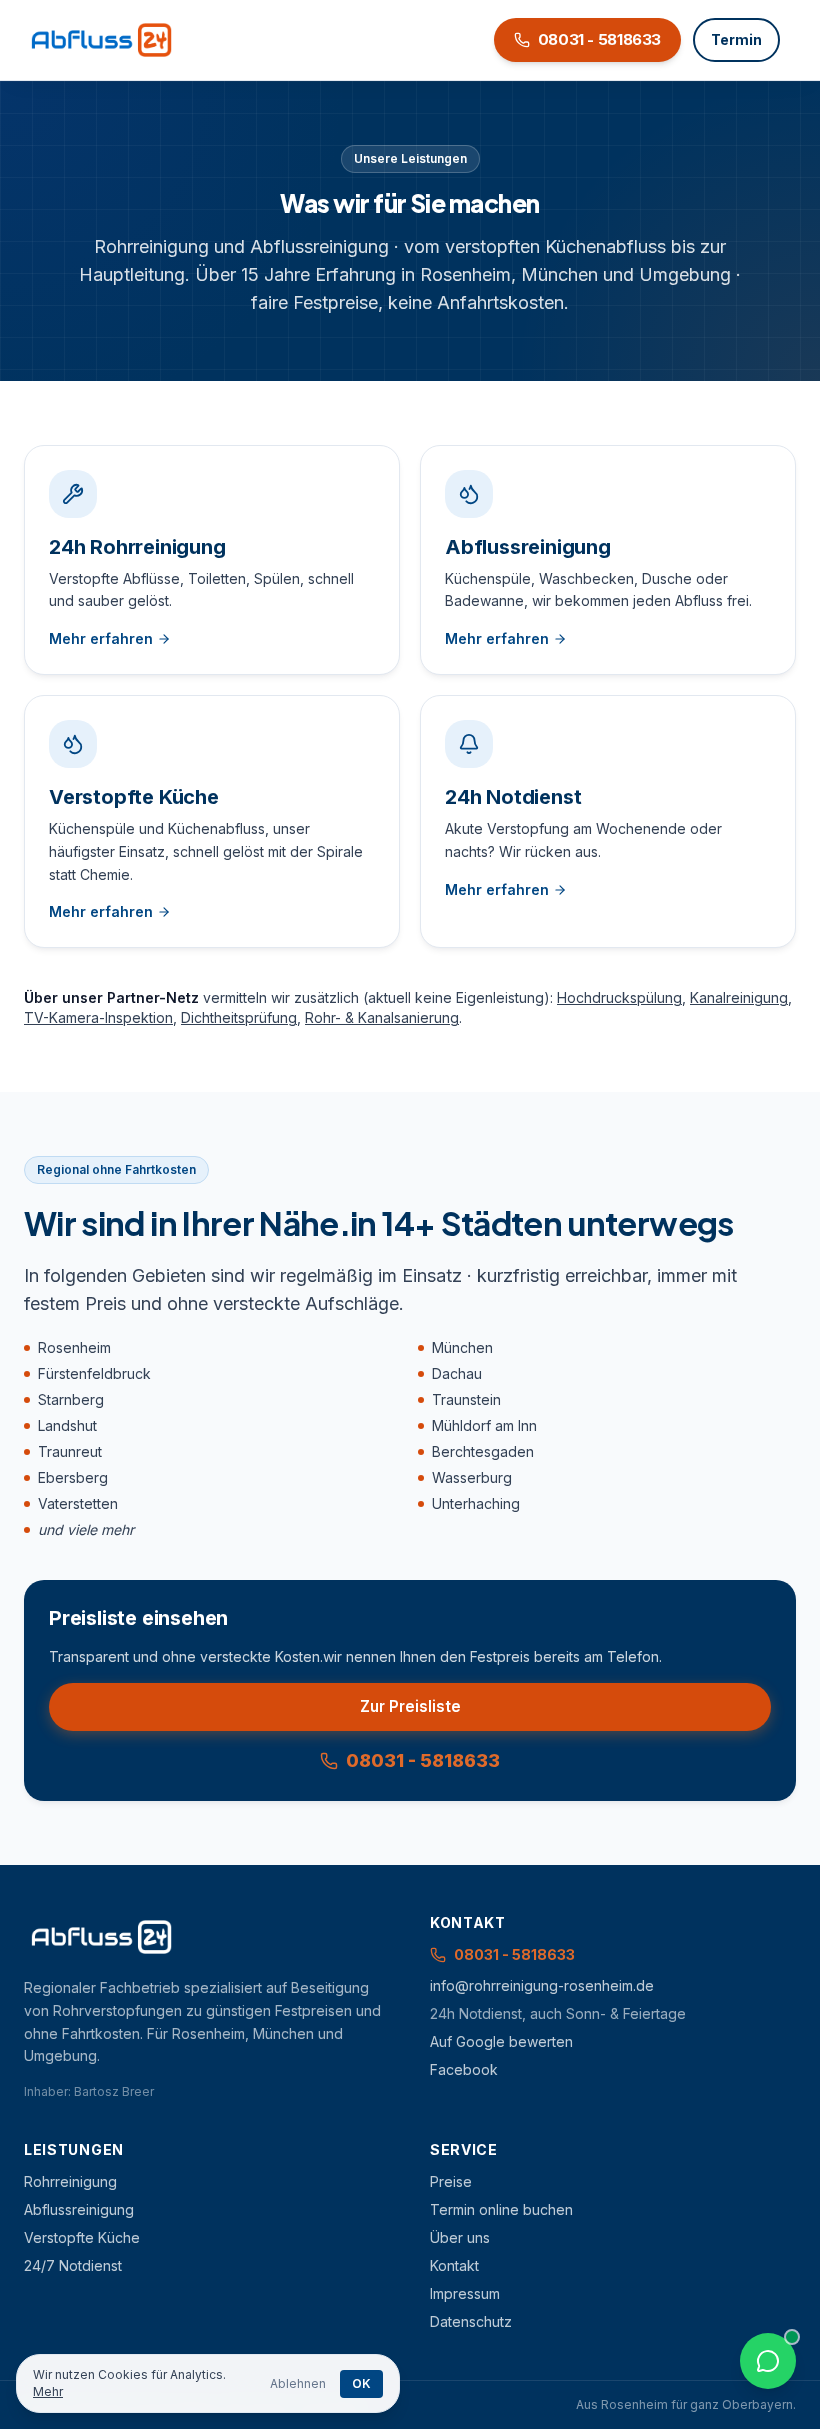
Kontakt (454, 2265)
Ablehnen (298, 2383)
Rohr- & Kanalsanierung (382, 1017)
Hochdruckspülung (619, 997)
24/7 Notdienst (73, 2265)
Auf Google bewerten (501, 2041)
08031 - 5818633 (423, 1760)
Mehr (48, 2391)
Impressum (465, 2293)
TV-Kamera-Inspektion (98, 1017)
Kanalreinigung (739, 997)
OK (361, 2383)
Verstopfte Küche (82, 2237)
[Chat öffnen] (768, 2361)
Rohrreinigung (70, 2181)
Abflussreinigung (79, 2209)
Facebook (464, 2069)
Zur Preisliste (410, 1706)
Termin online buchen (501, 2209)
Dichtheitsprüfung (239, 1017)
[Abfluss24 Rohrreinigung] (101, 40)
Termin (736, 39)
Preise (451, 2181)
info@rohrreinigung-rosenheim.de (542, 1985)
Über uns (460, 2237)
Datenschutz (471, 2321)
